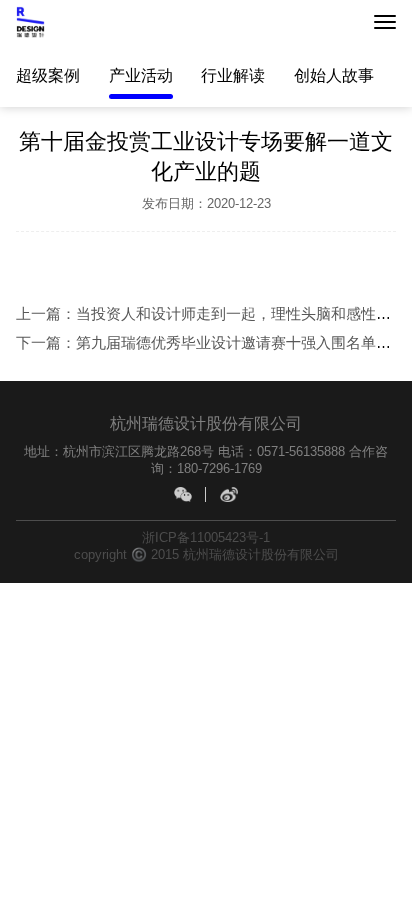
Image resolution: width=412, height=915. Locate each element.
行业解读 (233, 75)
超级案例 (48, 75)
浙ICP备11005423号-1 (206, 537)
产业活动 (141, 75)
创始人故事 (334, 75)
